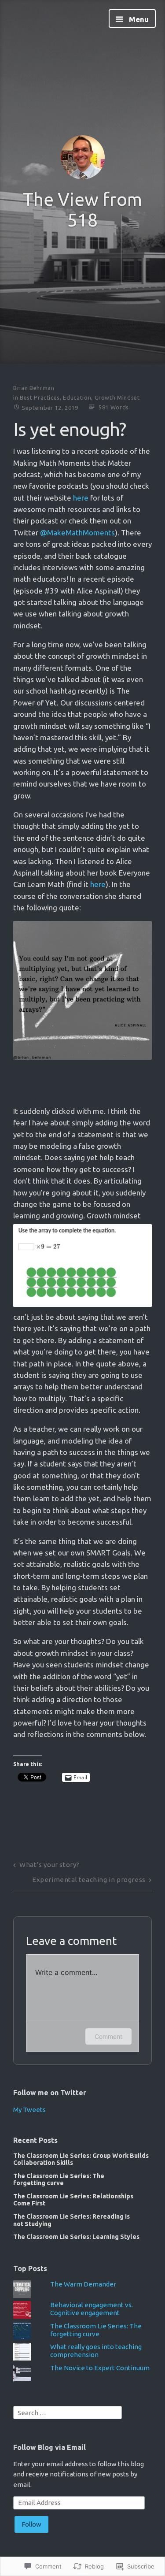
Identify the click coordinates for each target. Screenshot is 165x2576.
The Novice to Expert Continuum (100, 2368)
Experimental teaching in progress (89, 1880)
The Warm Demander (83, 2284)
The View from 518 (82, 210)
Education (77, 397)
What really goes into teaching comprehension (96, 2351)
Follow (31, 2524)
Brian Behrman (34, 388)
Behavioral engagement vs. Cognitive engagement (92, 2309)
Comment (108, 2036)
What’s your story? (49, 1865)
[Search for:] (68, 2412)
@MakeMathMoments (77, 533)
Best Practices (40, 397)
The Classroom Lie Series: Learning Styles (76, 2237)
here (81, 498)
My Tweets (29, 2110)
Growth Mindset (117, 397)
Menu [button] (138, 19)
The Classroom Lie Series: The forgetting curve (59, 2179)
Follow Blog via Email (49, 2447)
